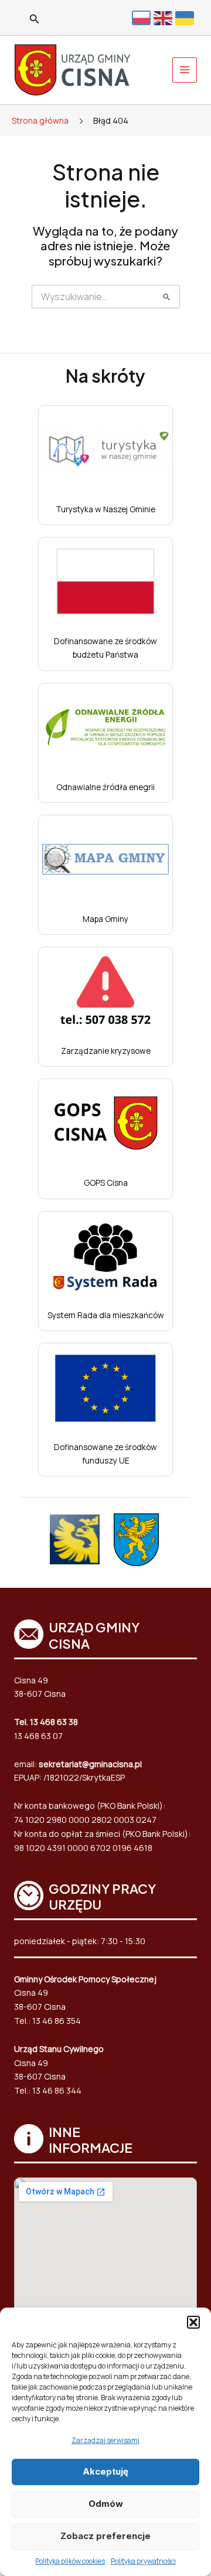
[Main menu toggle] (185, 70)
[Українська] (186, 17)
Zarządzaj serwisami (105, 2440)
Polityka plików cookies (70, 2561)
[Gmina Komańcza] (136, 1540)
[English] (164, 17)
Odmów (106, 2504)
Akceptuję (105, 2471)
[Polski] (143, 18)
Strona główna (40, 120)
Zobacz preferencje (105, 2536)
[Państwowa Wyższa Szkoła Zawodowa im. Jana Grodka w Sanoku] (75, 1539)
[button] (193, 2322)
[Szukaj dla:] (106, 297)
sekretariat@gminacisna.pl (90, 1764)
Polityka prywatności (143, 2561)
